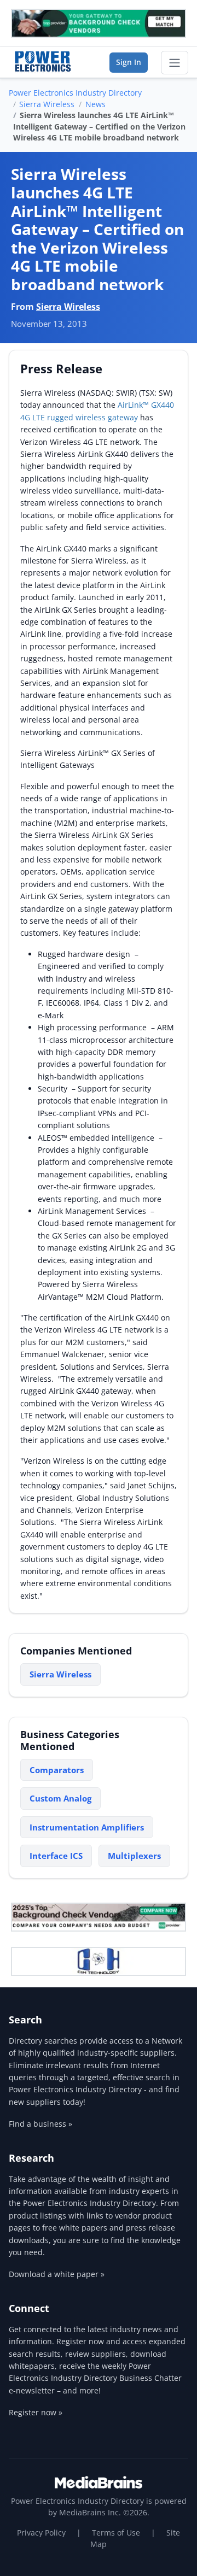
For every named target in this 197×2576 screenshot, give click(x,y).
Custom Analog (60, 1798)
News (95, 104)
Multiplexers (134, 1856)
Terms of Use (116, 2533)
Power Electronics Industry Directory (75, 93)
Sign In (129, 62)
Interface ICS (56, 1856)
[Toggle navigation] (175, 63)
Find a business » (40, 2124)
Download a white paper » (57, 2274)
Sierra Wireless (47, 104)
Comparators (57, 1770)
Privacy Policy (41, 2533)
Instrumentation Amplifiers (87, 1827)
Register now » (36, 2412)
